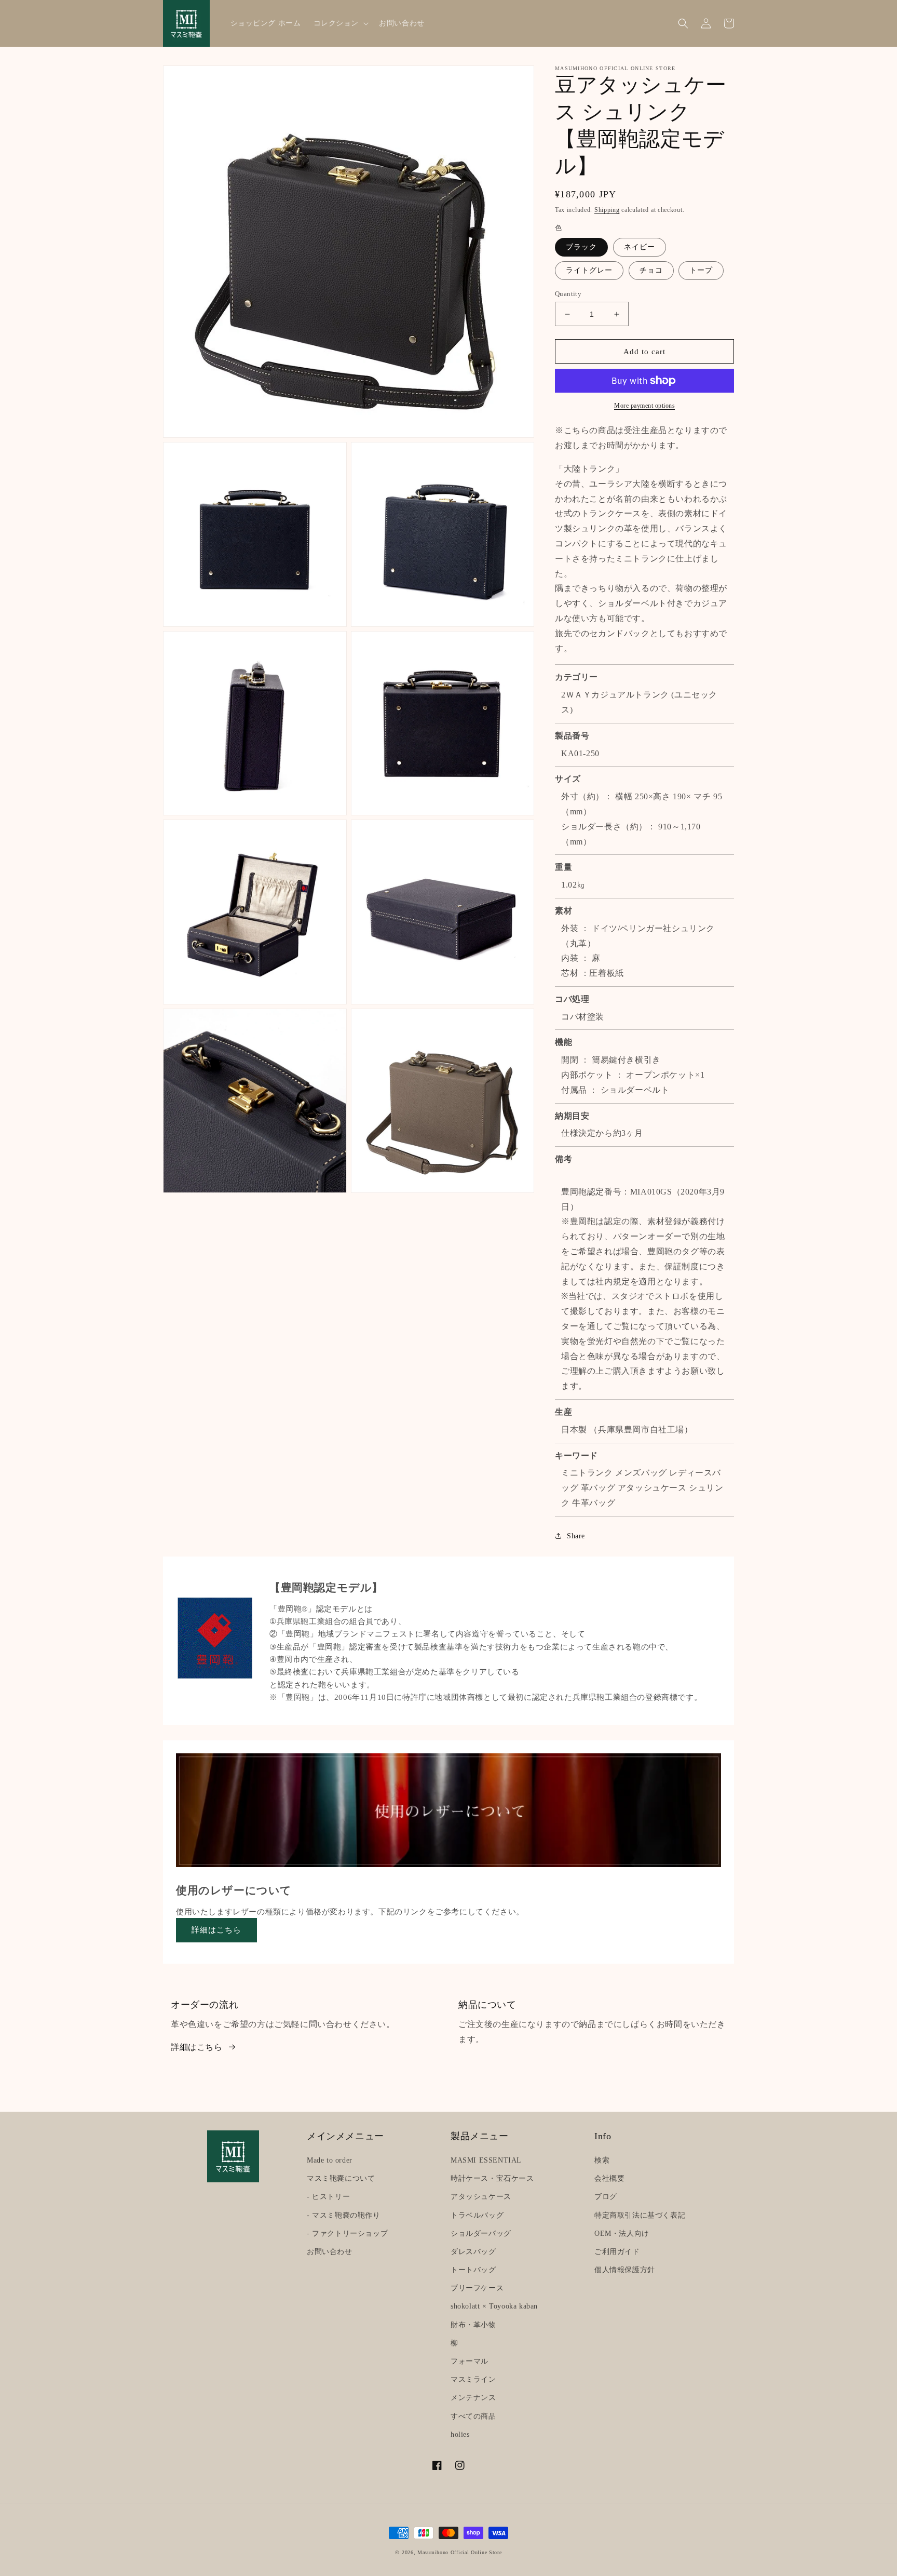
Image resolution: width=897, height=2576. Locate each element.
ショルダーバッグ (481, 2233)
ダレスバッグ (473, 2252)
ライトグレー (589, 270)
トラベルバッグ (477, 2215)
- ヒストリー (328, 2197)
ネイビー (640, 247)
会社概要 (609, 2178)
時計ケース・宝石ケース (492, 2178)
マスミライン (473, 2379)
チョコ (651, 270)
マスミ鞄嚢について (341, 2178)
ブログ (606, 2197)
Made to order (330, 2160)
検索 (602, 2160)
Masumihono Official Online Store (459, 2552)
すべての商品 (473, 2416)
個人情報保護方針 (625, 2270)
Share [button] (576, 1536)
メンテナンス (473, 2398)
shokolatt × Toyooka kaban (494, 2306)
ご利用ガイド (617, 2252)
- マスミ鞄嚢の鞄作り (344, 2215)
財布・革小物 (473, 2325)
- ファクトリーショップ (347, 2233)
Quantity (568, 294)
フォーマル (470, 2361)
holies (460, 2434)
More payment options (644, 406)
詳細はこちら (216, 1930)
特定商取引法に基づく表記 (640, 2215)
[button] (340, 23)
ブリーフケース (477, 2288)
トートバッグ (473, 2270)
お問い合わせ (330, 2252)
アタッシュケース (481, 2197)
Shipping (607, 210)
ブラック (581, 247)
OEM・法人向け (622, 2233)
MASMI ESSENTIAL (486, 2160)
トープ (701, 270)
